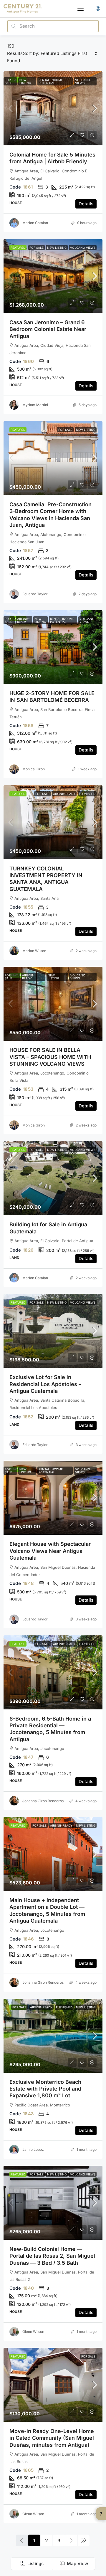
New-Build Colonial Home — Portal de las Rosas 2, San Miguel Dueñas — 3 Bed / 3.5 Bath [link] (52, 2256)
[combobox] (69, 53)
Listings (35, 2564)
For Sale (8, 81)
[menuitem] (98, 9)
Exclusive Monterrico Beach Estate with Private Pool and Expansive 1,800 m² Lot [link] (45, 2089)
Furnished (87, 794)
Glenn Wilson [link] (33, 2332)
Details (86, 204)
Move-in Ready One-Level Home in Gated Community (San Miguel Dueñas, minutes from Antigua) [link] (52, 2438)
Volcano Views (83, 81)
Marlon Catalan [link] (35, 223)
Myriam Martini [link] (35, 405)
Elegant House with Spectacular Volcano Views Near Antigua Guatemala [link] (50, 1551)
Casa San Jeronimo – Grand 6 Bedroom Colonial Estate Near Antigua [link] (48, 329)
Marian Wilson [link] (34, 951)
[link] (53, 108)
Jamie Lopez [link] (33, 2149)
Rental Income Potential (51, 81)
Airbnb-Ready (23, 620)
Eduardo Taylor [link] (35, 594)
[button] (81, 9)
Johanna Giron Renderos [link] (43, 1801)
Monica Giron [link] (34, 769)
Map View (77, 2564)
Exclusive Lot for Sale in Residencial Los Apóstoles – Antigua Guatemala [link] (45, 1384)
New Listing (25, 81)
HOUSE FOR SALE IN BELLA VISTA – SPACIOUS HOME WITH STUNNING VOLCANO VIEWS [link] (50, 1057)
